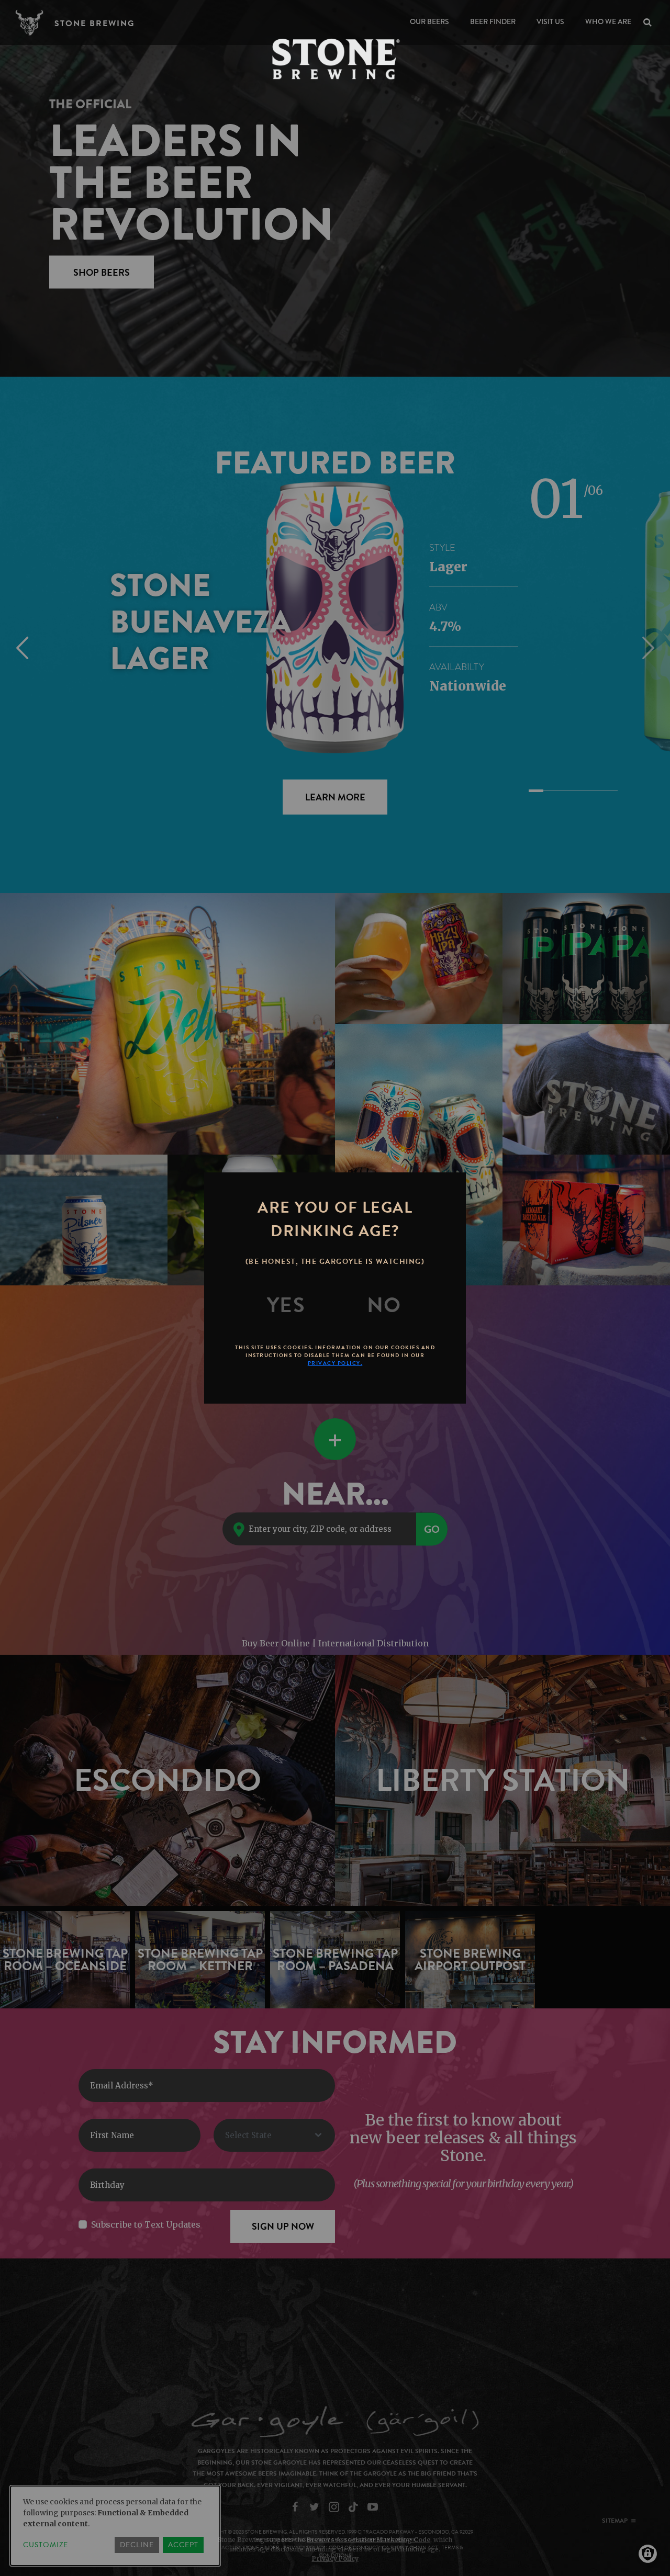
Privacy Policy (335, 2558)
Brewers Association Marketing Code (368, 2540)
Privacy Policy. (335, 1363)
